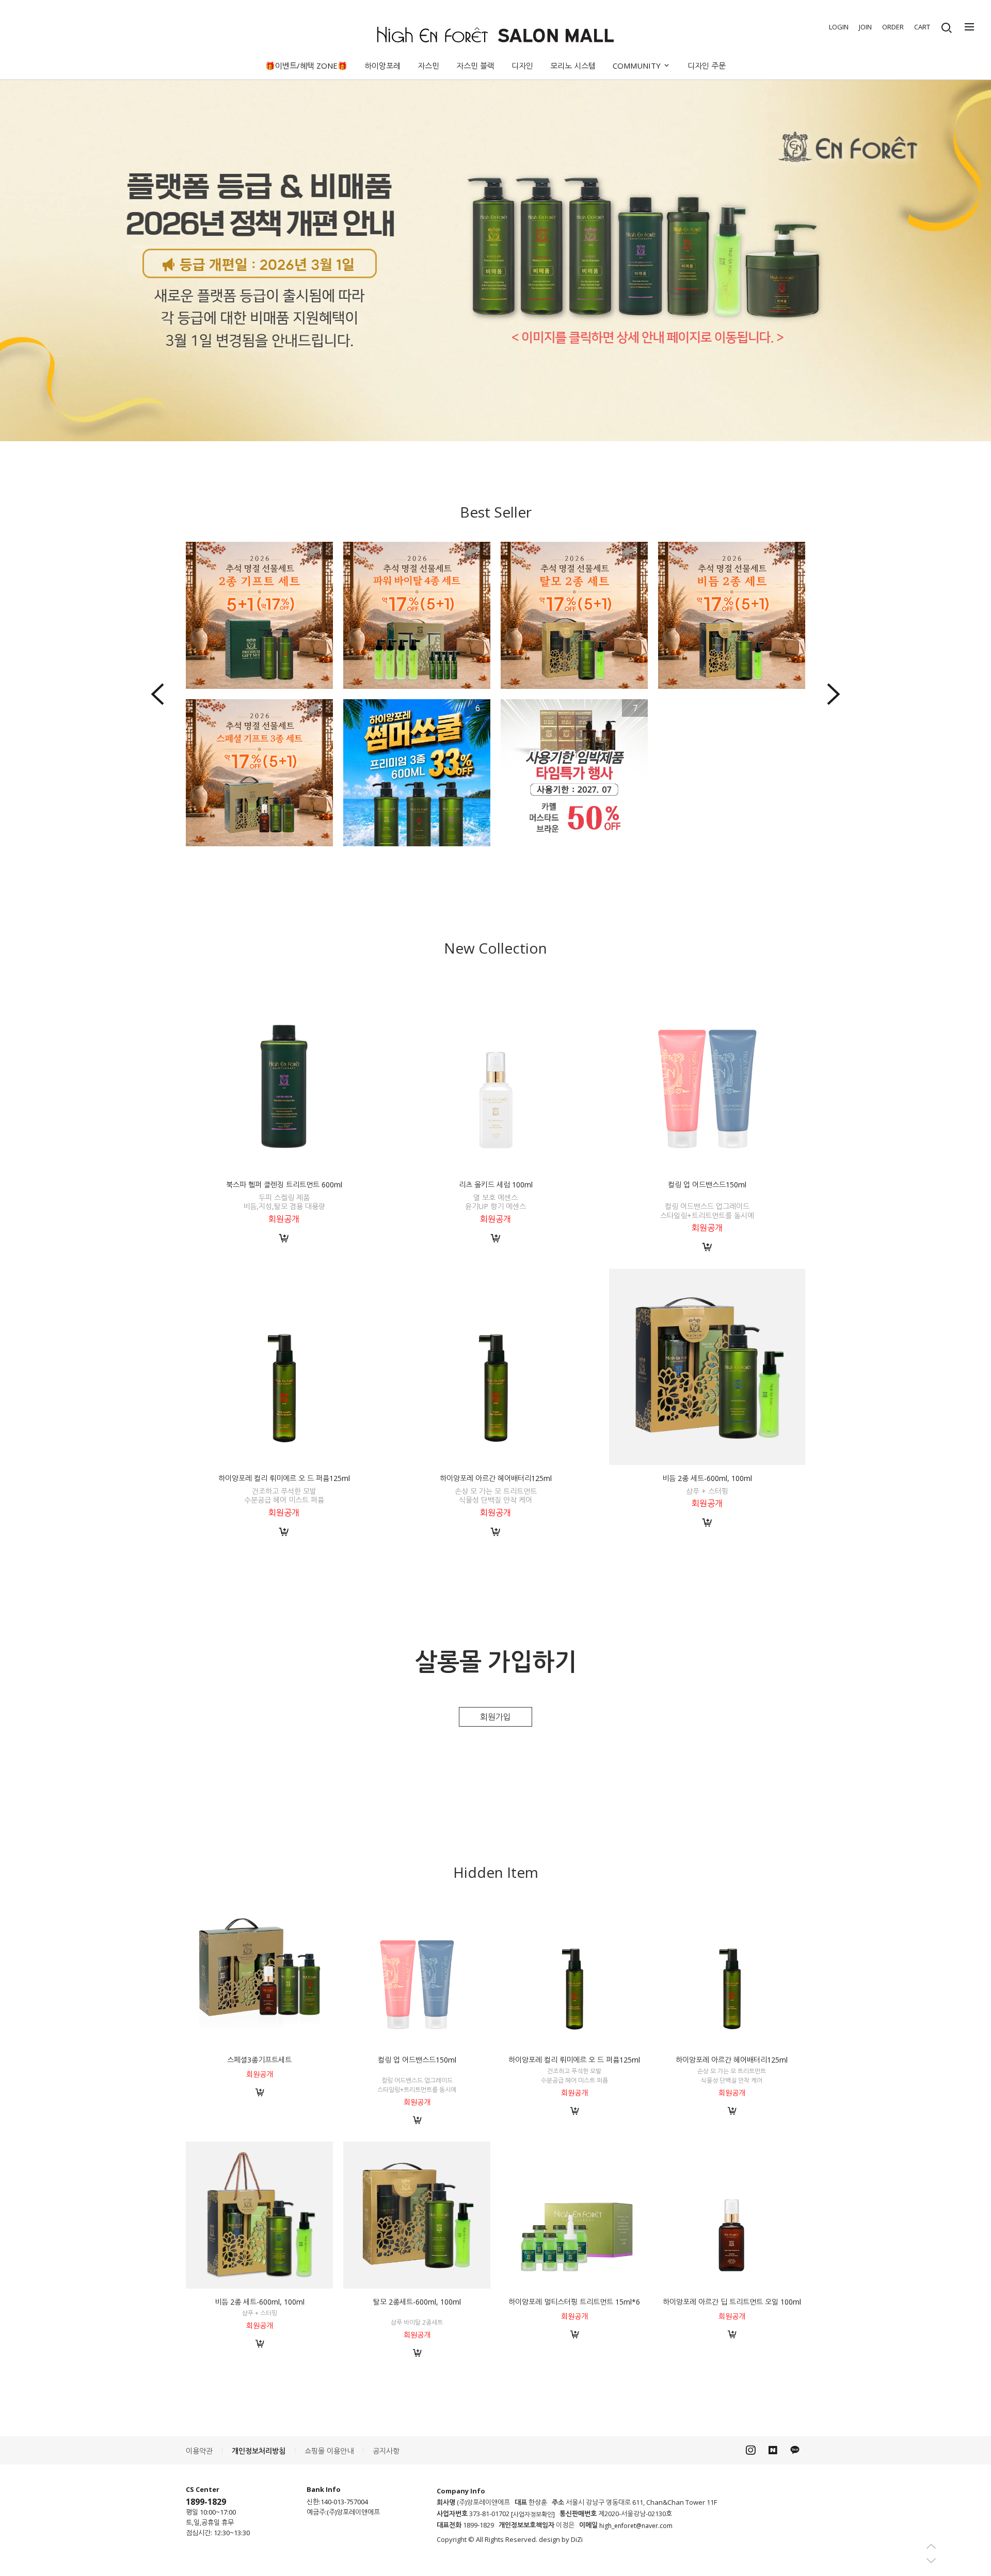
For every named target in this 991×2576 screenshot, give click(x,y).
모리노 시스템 (573, 66)
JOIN (865, 27)
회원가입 (495, 1717)
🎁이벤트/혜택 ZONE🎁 (306, 66)
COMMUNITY (638, 66)
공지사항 (386, 2451)
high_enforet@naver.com (636, 2526)
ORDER (893, 27)
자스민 (428, 66)
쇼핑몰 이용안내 (329, 2451)
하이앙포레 (382, 66)
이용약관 (199, 2451)
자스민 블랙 (475, 66)
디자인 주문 (707, 66)
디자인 (522, 66)
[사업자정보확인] (533, 2514)
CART (922, 27)
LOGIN (839, 27)
